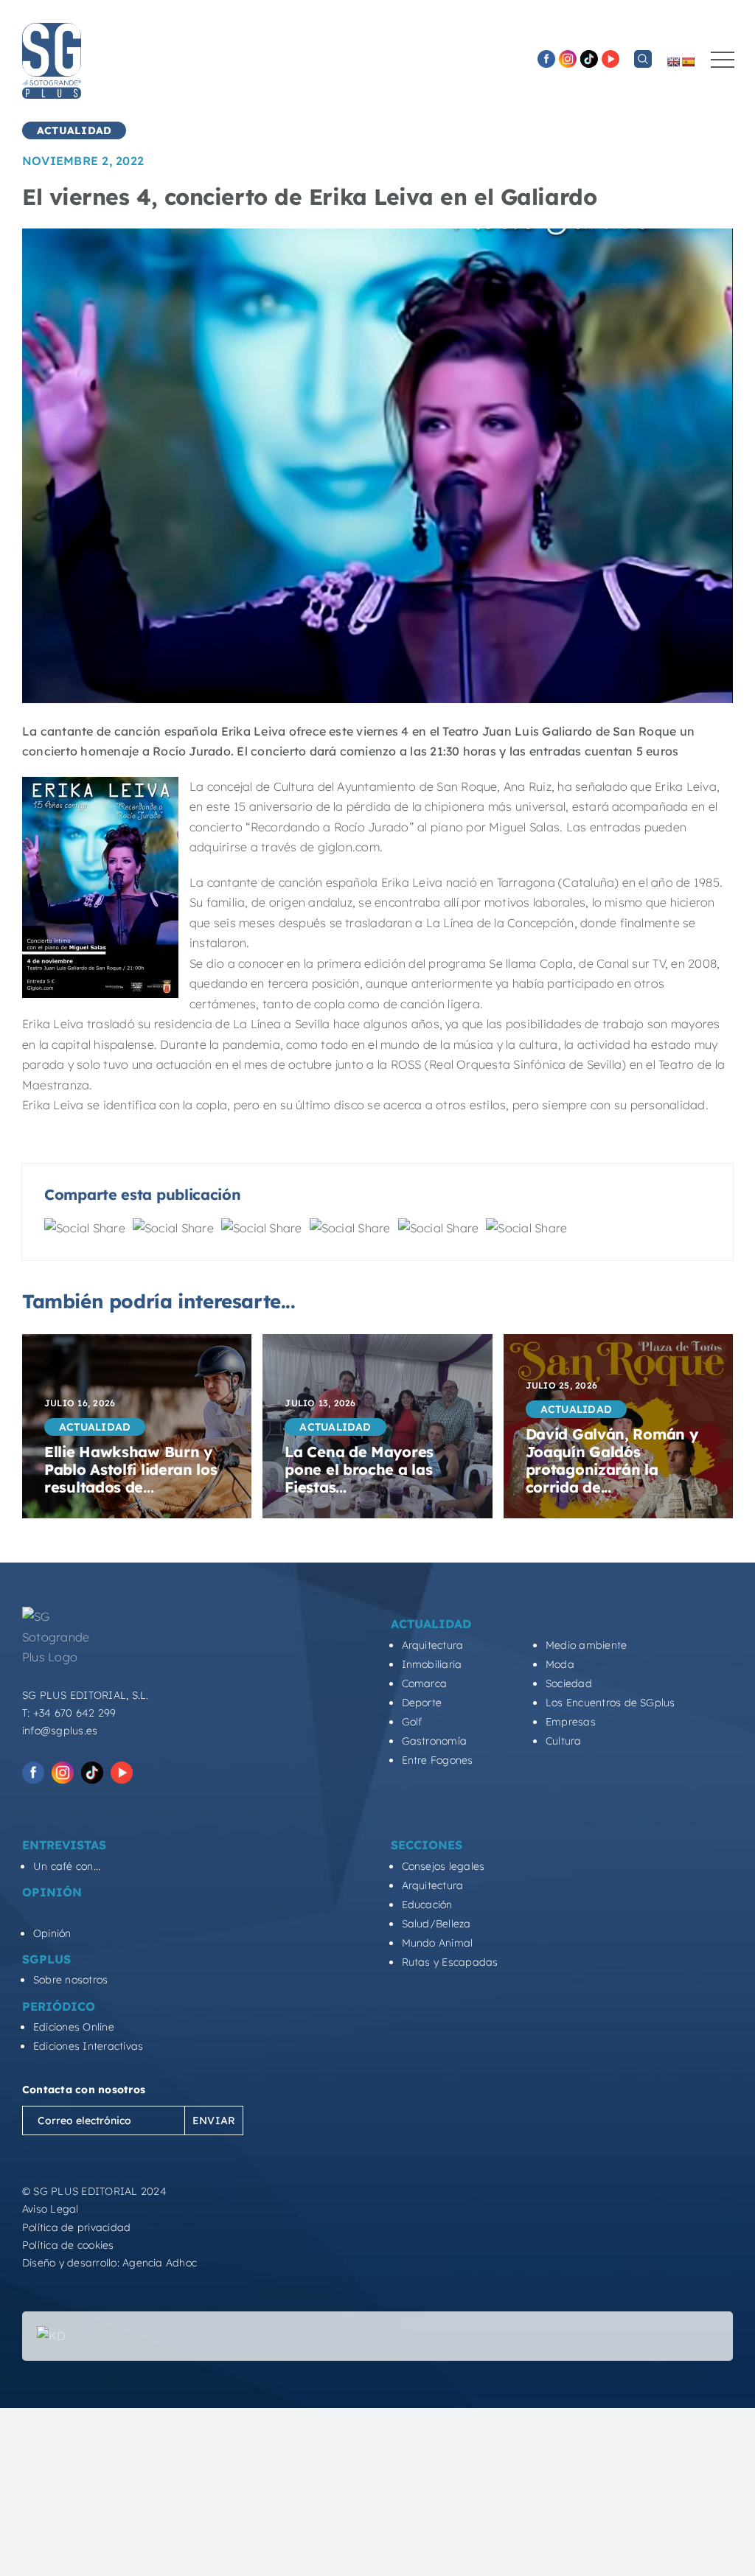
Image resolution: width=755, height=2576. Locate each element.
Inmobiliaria (432, 1664)
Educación (427, 1905)
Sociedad (569, 1683)
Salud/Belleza (436, 1924)
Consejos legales (443, 1866)
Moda (560, 1664)
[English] (673, 62)
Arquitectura (433, 1645)
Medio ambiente (586, 1645)
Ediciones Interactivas (88, 2046)
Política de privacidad (76, 2227)
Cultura (564, 1741)
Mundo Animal (438, 1943)
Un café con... (67, 1866)
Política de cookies (68, 2245)
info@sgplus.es (60, 1731)
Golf (412, 1722)
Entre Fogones (438, 1760)
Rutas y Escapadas (450, 1962)
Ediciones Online (74, 2027)
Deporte (422, 1703)
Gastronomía (435, 1741)
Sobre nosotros (70, 1980)
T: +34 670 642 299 (69, 1713)
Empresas (571, 1722)
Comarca (425, 1683)
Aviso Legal (51, 2209)
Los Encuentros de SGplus (610, 1703)
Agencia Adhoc (160, 2263)
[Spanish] (688, 62)
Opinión (52, 1933)
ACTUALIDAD (74, 130)
